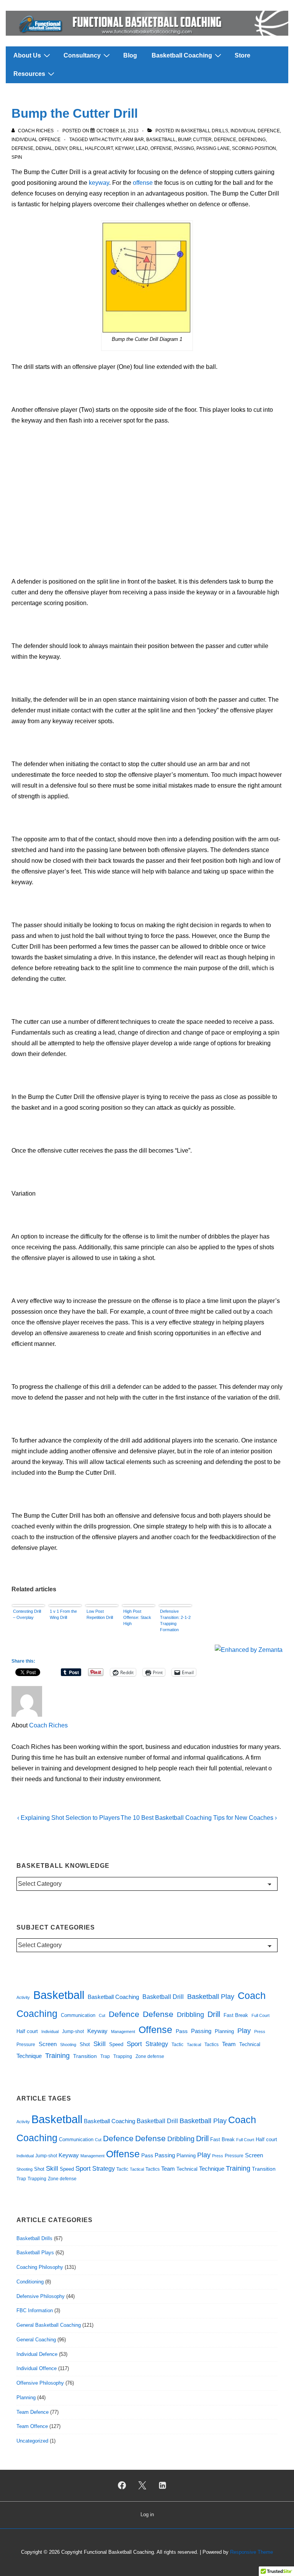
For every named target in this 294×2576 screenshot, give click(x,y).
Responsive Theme (252, 2552)
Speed (116, 2044)
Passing (184, 148)
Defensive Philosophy (41, 2296)
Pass (182, 2031)
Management (123, 2032)
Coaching (37, 2013)
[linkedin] (162, 2486)
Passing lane (213, 148)
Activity (111, 140)
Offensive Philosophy (40, 2383)
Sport (134, 2044)
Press (260, 2032)
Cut (102, 2015)
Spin (17, 157)
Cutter (202, 140)
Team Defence (33, 2412)
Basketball (161, 140)
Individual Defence (255, 131)
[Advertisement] (147, 490)
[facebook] (122, 2486)
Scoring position (254, 148)
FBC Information (35, 2310)
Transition (85, 2056)
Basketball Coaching (182, 55)
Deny (61, 148)
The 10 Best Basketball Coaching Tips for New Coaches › (199, 1818)
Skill (100, 2044)
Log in (147, 2514)
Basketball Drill (163, 1997)
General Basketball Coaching (49, 2325)
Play (244, 2031)
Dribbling (190, 2015)
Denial (44, 148)
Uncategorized (32, 2441)
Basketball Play (211, 1997)
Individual (50, 2032)
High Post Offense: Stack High (137, 1617)
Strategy (157, 2044)
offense (143, 183)
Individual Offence (36, 140)
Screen (48, 2044)
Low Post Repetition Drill (100, 1614)
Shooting (68, 2045)
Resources (29, 74)
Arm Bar (133, 140)
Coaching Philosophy (40, 2267)
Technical (250, 2044)
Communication (78, 2015)
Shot (85, 2044)
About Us (27, 55)
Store (243, 55)
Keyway (124, 148)
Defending (252, 140)
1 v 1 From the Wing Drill (63, 1614)
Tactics (212, 2045)
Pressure (26, 2044)
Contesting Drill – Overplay (27, 1614)
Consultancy (82, 55)
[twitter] (142, 2486)
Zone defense (150, 2056)
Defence (225, 140)
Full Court (261, 2015)
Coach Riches (48, 1725)
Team (229, 2044)
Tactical (194, 2045)
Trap (105, 2056)
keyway (99, 183)
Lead (142, 148)
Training (57, 2056)
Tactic (177, 2044)
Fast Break (236, 2015)
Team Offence (32, 2426)
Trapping (123, 2056)
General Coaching (36, 2340)
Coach (252, 1996)
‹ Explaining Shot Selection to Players (69, 1818)
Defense (22, 148)
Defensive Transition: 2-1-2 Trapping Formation (175, 1620)
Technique (29, 2056)
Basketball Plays (35, 2253)
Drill (76, 148)
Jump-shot (73, 2032)
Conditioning (30, 2282)
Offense (161, 148)
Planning (224, 2031)
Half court (27, 2031)
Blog (130, 55)
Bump (184, 140)
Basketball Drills (205, 131)
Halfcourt (99, 148)
